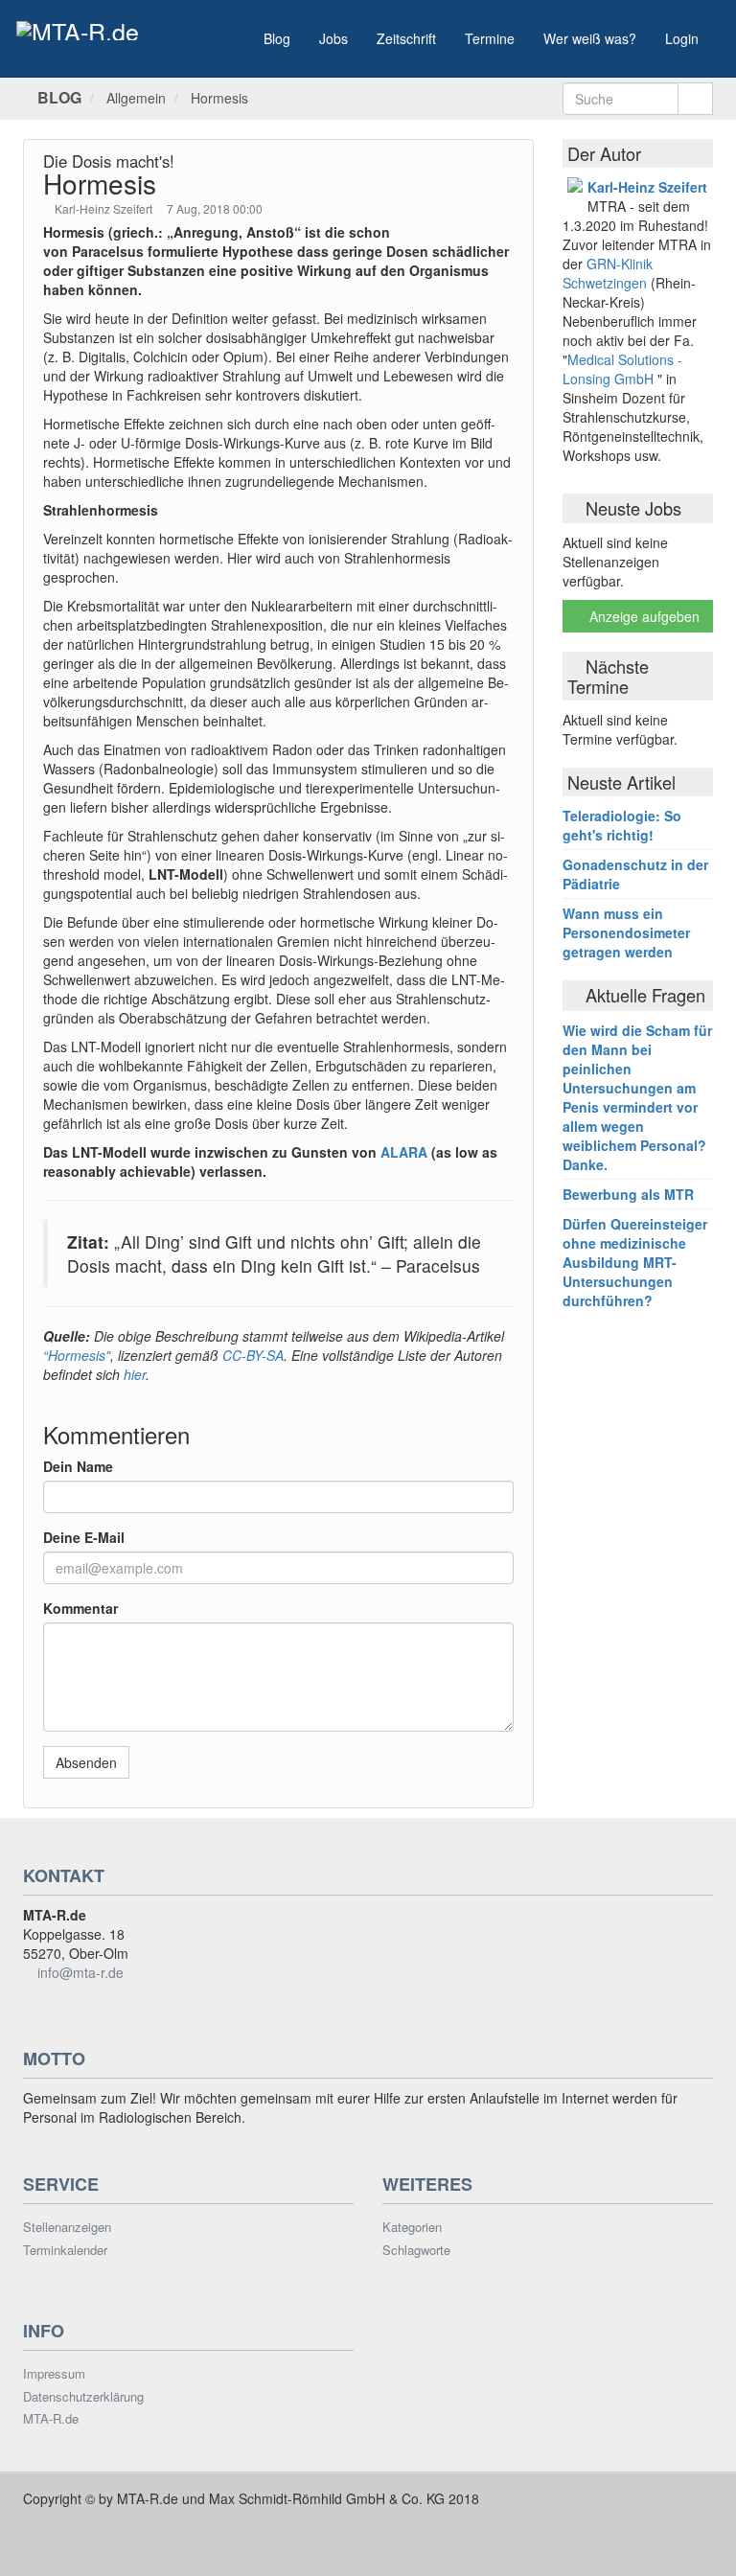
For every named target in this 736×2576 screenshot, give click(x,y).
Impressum (54, 2374)
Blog (277, 38)
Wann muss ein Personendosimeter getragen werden (626, 932)
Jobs (333, 38)
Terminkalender (65, 2250)
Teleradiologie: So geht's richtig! (622, 825)
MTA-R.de (51, 2419)
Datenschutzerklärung (83, 2397)
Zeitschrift (406, 38)
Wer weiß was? (590, 38)
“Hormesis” (77, 1355)
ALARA (404, 1152)
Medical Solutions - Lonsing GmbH (622, 369)
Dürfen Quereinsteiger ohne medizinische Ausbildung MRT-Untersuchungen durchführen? (635, 1262)
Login (682, 38)
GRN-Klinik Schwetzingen (608, 273)
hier (135, 1374)
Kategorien (412, 2227)
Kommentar (80, 1608)
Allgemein (136, 98)
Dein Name (78, 1466)
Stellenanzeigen (67, 2227)
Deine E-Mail (84, 1537)
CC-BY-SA (251, 1355)
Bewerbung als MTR (628, 1194)
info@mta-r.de (80, 1972)
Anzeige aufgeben (643, 616)
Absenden (86, 1762)
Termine (490, 38)
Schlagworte (416, 2250)
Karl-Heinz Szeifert (105, 208)
